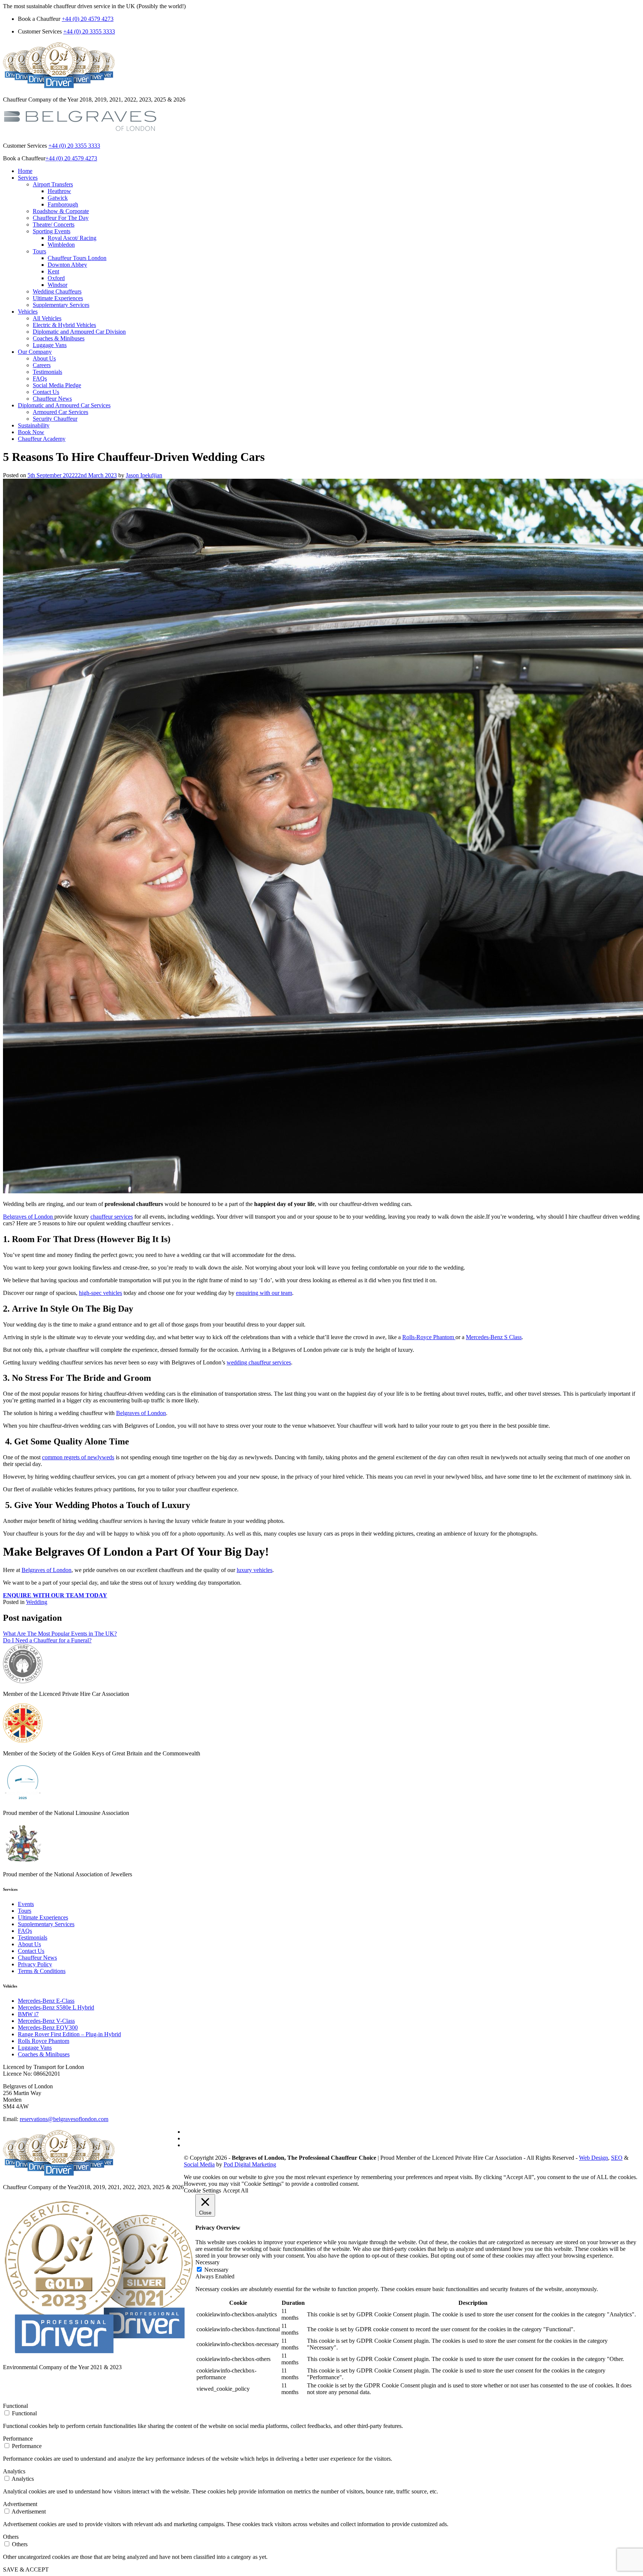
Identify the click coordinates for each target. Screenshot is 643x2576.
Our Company (35, 352)
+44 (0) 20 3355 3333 (89, 31)
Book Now (31, 432)
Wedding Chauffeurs (57, 291)
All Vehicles (47, 318)
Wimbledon (61, 245)
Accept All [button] (236, 2190)
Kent (53, 271)
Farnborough (63, 204)
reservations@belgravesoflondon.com (64, 2119)
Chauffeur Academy (42, 439)
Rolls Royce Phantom (44, 2041)
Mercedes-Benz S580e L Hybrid (56, 2007)
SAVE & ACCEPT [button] (26, 2569)
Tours (39, 251)
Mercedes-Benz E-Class (46, 2001)
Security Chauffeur (55, 419)
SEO (617, 2158)
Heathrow (59, 191)
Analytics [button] (14, 2471)
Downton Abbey (67, 265)
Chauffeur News (52, 399)
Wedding (37, 1602)
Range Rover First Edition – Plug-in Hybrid (69, 2034)
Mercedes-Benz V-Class (46, 2021)
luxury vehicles (255, 1570)
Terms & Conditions (42, 1971)
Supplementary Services (61, 305)
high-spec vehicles (100, 1293)
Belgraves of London (29, 1217)
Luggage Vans (50, 345)
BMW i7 (28, 2014)
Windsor (57, 285)
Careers (42, 365)
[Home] (80, 133)
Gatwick (58, 198)
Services (28, 178)
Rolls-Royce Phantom (429, 1337)
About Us (44, 358)
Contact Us (46, 392)
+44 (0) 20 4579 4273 (88, 19)
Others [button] (11, 2537)
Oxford (56, 278)
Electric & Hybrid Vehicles (64, 325)
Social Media (199, 2164)
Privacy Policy (35, 1964)
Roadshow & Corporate (61, 211)
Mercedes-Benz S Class (494, 1337)
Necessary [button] (207, 2262)
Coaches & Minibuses (59, 338)
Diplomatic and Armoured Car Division (79, 332)
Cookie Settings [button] (202, 2190)
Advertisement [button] (20, 2504)
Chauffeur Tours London (77, 258)
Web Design (594, 2158)
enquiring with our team (264, 1293)
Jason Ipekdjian (144, 475)
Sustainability (34, 425)
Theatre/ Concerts (54, 224)
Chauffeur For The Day (61, 218)
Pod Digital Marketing (250, 2164)
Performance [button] (18, 2439)
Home (25, 171)
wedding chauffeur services (259, 1362)
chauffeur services (112, 1217)
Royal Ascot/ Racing (72, 238)
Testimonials (47, 372)
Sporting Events (52, 231)
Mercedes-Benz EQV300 (48, 2028)
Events (26, 1904)
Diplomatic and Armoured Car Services (64, 405)
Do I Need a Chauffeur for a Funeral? (47, 1640)
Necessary (216, 2270)
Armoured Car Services (60, 412)
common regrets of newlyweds (78, 1457)
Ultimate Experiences (58, 298)
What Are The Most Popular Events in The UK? (60, 1634)
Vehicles (28, 312)
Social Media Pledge (57, 385)
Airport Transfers (53, 184)
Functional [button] (15, 2406)
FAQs (40, 378)
